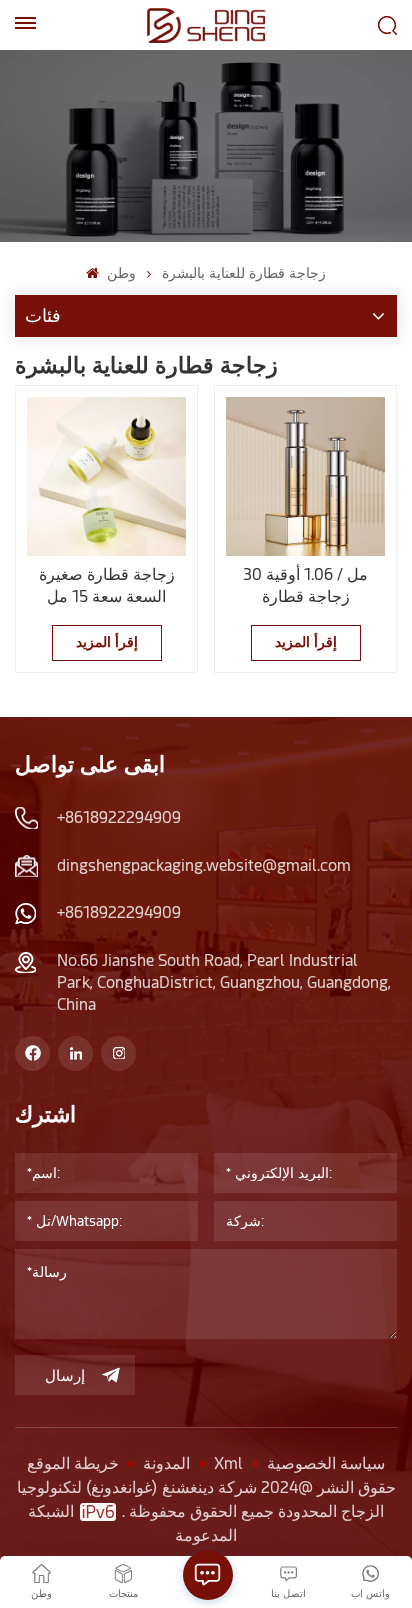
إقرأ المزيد (107, 642)
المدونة (166, 1463)
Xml (228, 1463)
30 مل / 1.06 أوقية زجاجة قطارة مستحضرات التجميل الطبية (306, 586)
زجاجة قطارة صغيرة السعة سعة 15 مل (107, 585)
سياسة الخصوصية (326, 1463)
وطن (119, 273)
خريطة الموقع (73, 1463)
